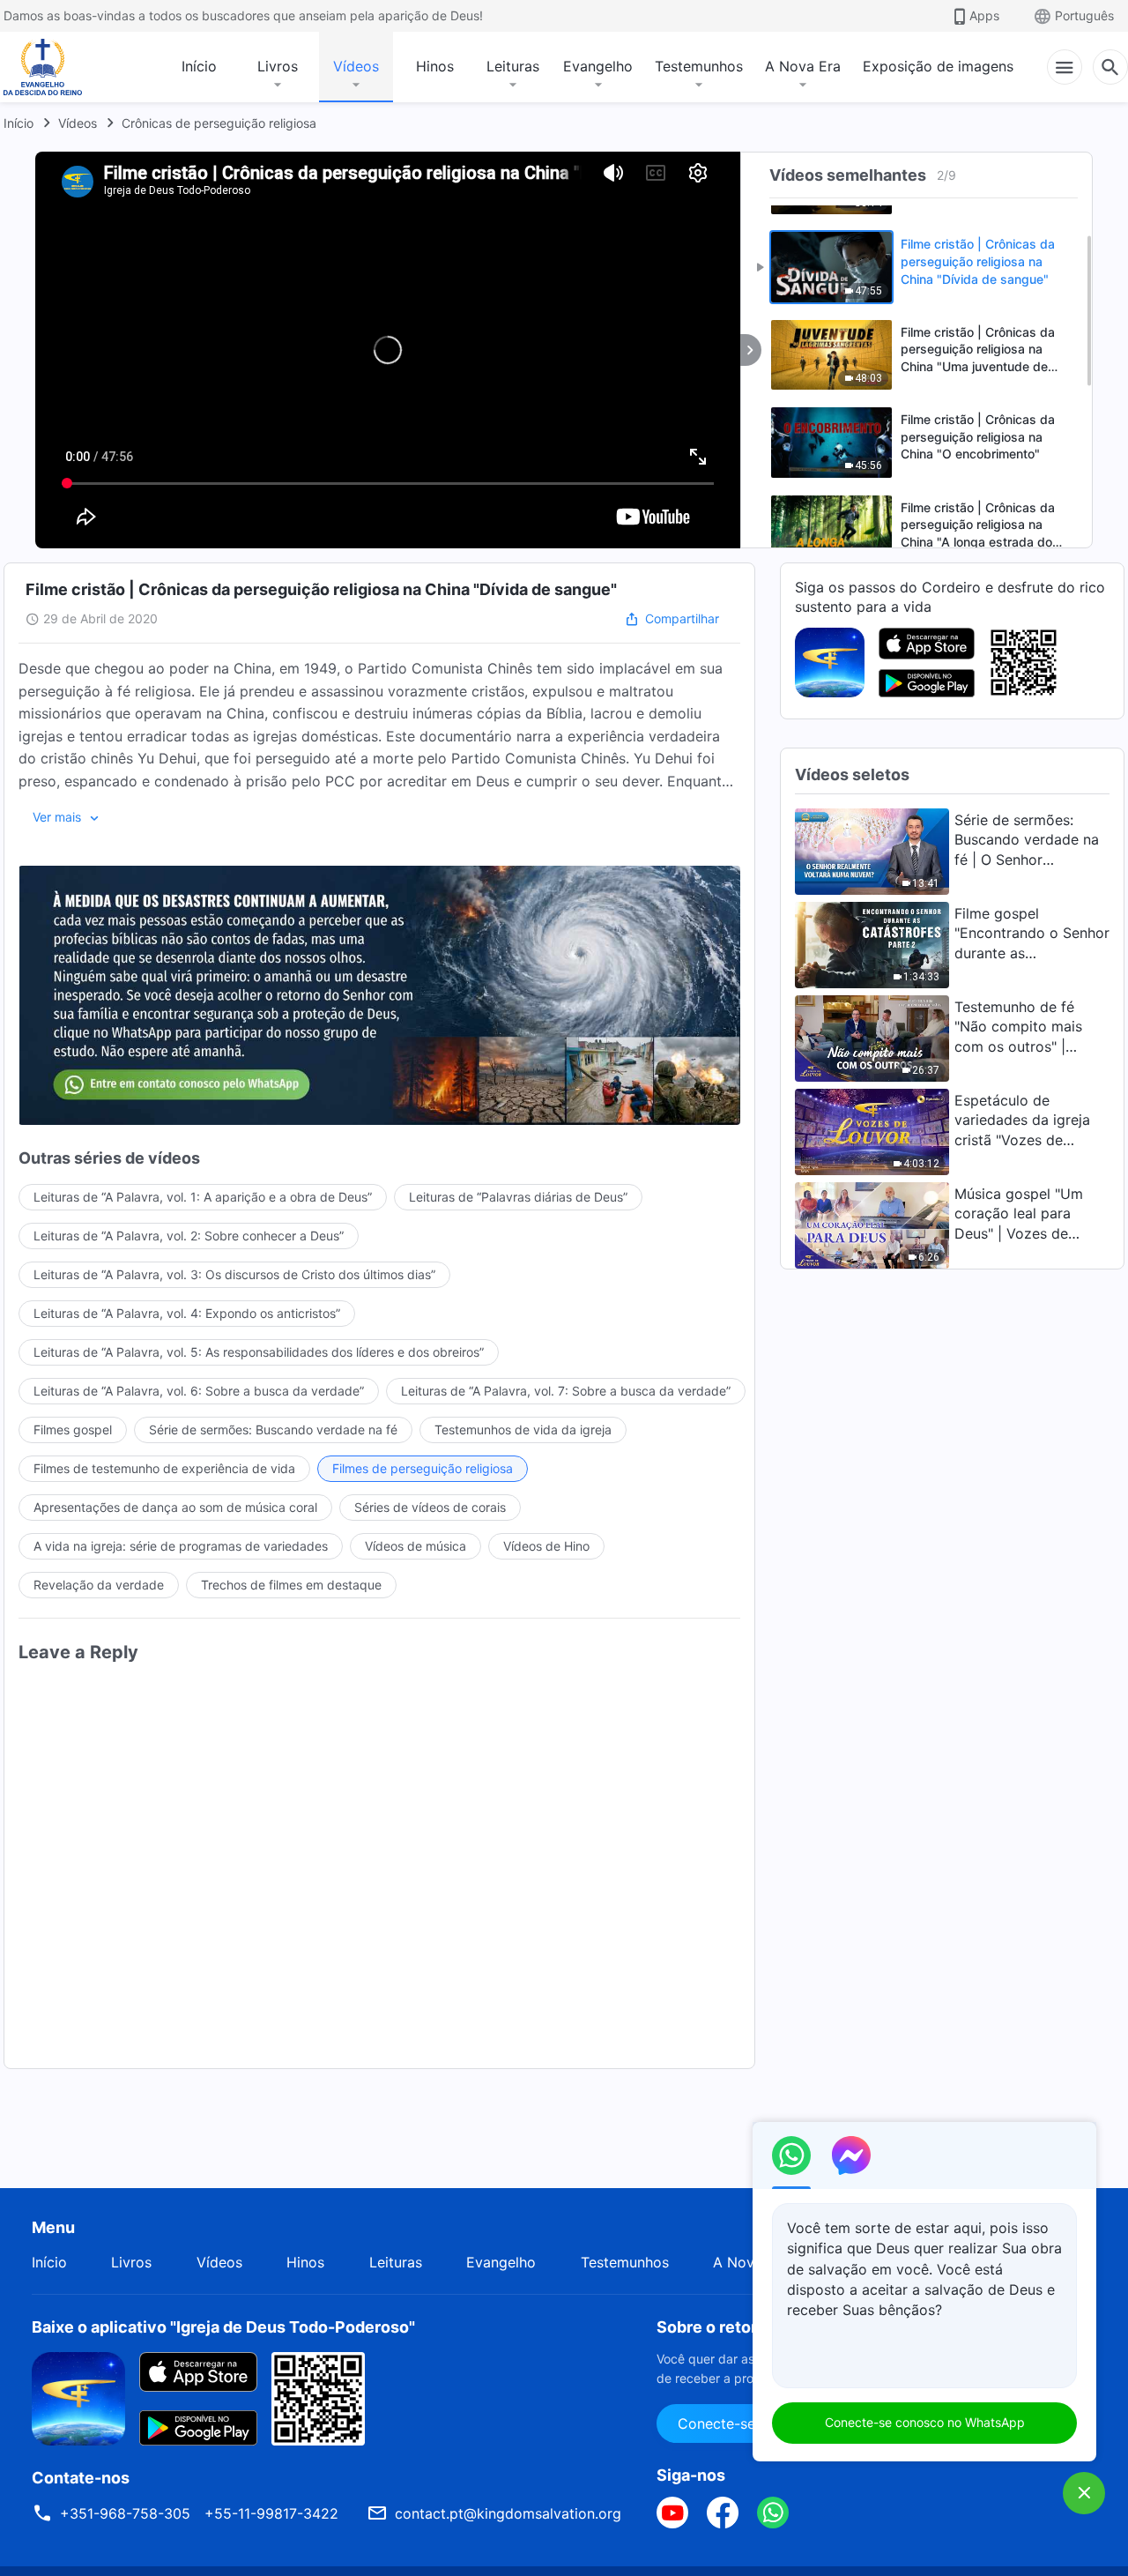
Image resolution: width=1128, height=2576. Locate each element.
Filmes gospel (73, 1429)
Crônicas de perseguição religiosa (219, 123)
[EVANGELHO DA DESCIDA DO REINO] (55, 67)
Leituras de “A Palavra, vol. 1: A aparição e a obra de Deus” (203, 1197)
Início (199, 66)
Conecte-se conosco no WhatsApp (925, 2422)
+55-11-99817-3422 (271, 2513)
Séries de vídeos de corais (430, 1507)
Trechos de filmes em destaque (291, 1585)
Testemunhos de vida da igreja (523, 1429)
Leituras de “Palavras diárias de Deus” (518, 1197)
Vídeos (356, 66)
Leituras (513, 66)
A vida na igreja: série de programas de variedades (181, 1546)
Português (1084, 15)
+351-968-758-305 (125, 2513)
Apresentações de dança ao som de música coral (175, 1507)
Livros (278, 66)
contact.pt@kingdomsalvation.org (508, 2513)
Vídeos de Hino (546, 1546)
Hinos (435, 66)
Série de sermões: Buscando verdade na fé (273, 1429)
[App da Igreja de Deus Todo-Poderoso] (830, 661)
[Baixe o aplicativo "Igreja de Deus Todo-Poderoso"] (78, 2397)
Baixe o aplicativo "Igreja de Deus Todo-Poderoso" (223, 2327)
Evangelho (598, 66)
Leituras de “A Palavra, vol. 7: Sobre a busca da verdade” (566, 1391)
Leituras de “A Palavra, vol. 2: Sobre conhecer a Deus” (189, 1236)
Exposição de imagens (938, 66)
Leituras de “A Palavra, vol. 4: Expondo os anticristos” (187, 1313)
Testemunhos (699, 66)
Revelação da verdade (99, 1585)
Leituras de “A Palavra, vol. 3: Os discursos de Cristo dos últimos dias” (234, 1274)
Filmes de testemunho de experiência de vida (164, 1468)
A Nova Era (803, 66)
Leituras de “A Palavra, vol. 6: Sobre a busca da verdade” (199, 1391)
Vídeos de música (416, 1546)
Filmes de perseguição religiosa (423, 1468)
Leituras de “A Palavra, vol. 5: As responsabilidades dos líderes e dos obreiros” (259, 1352)
